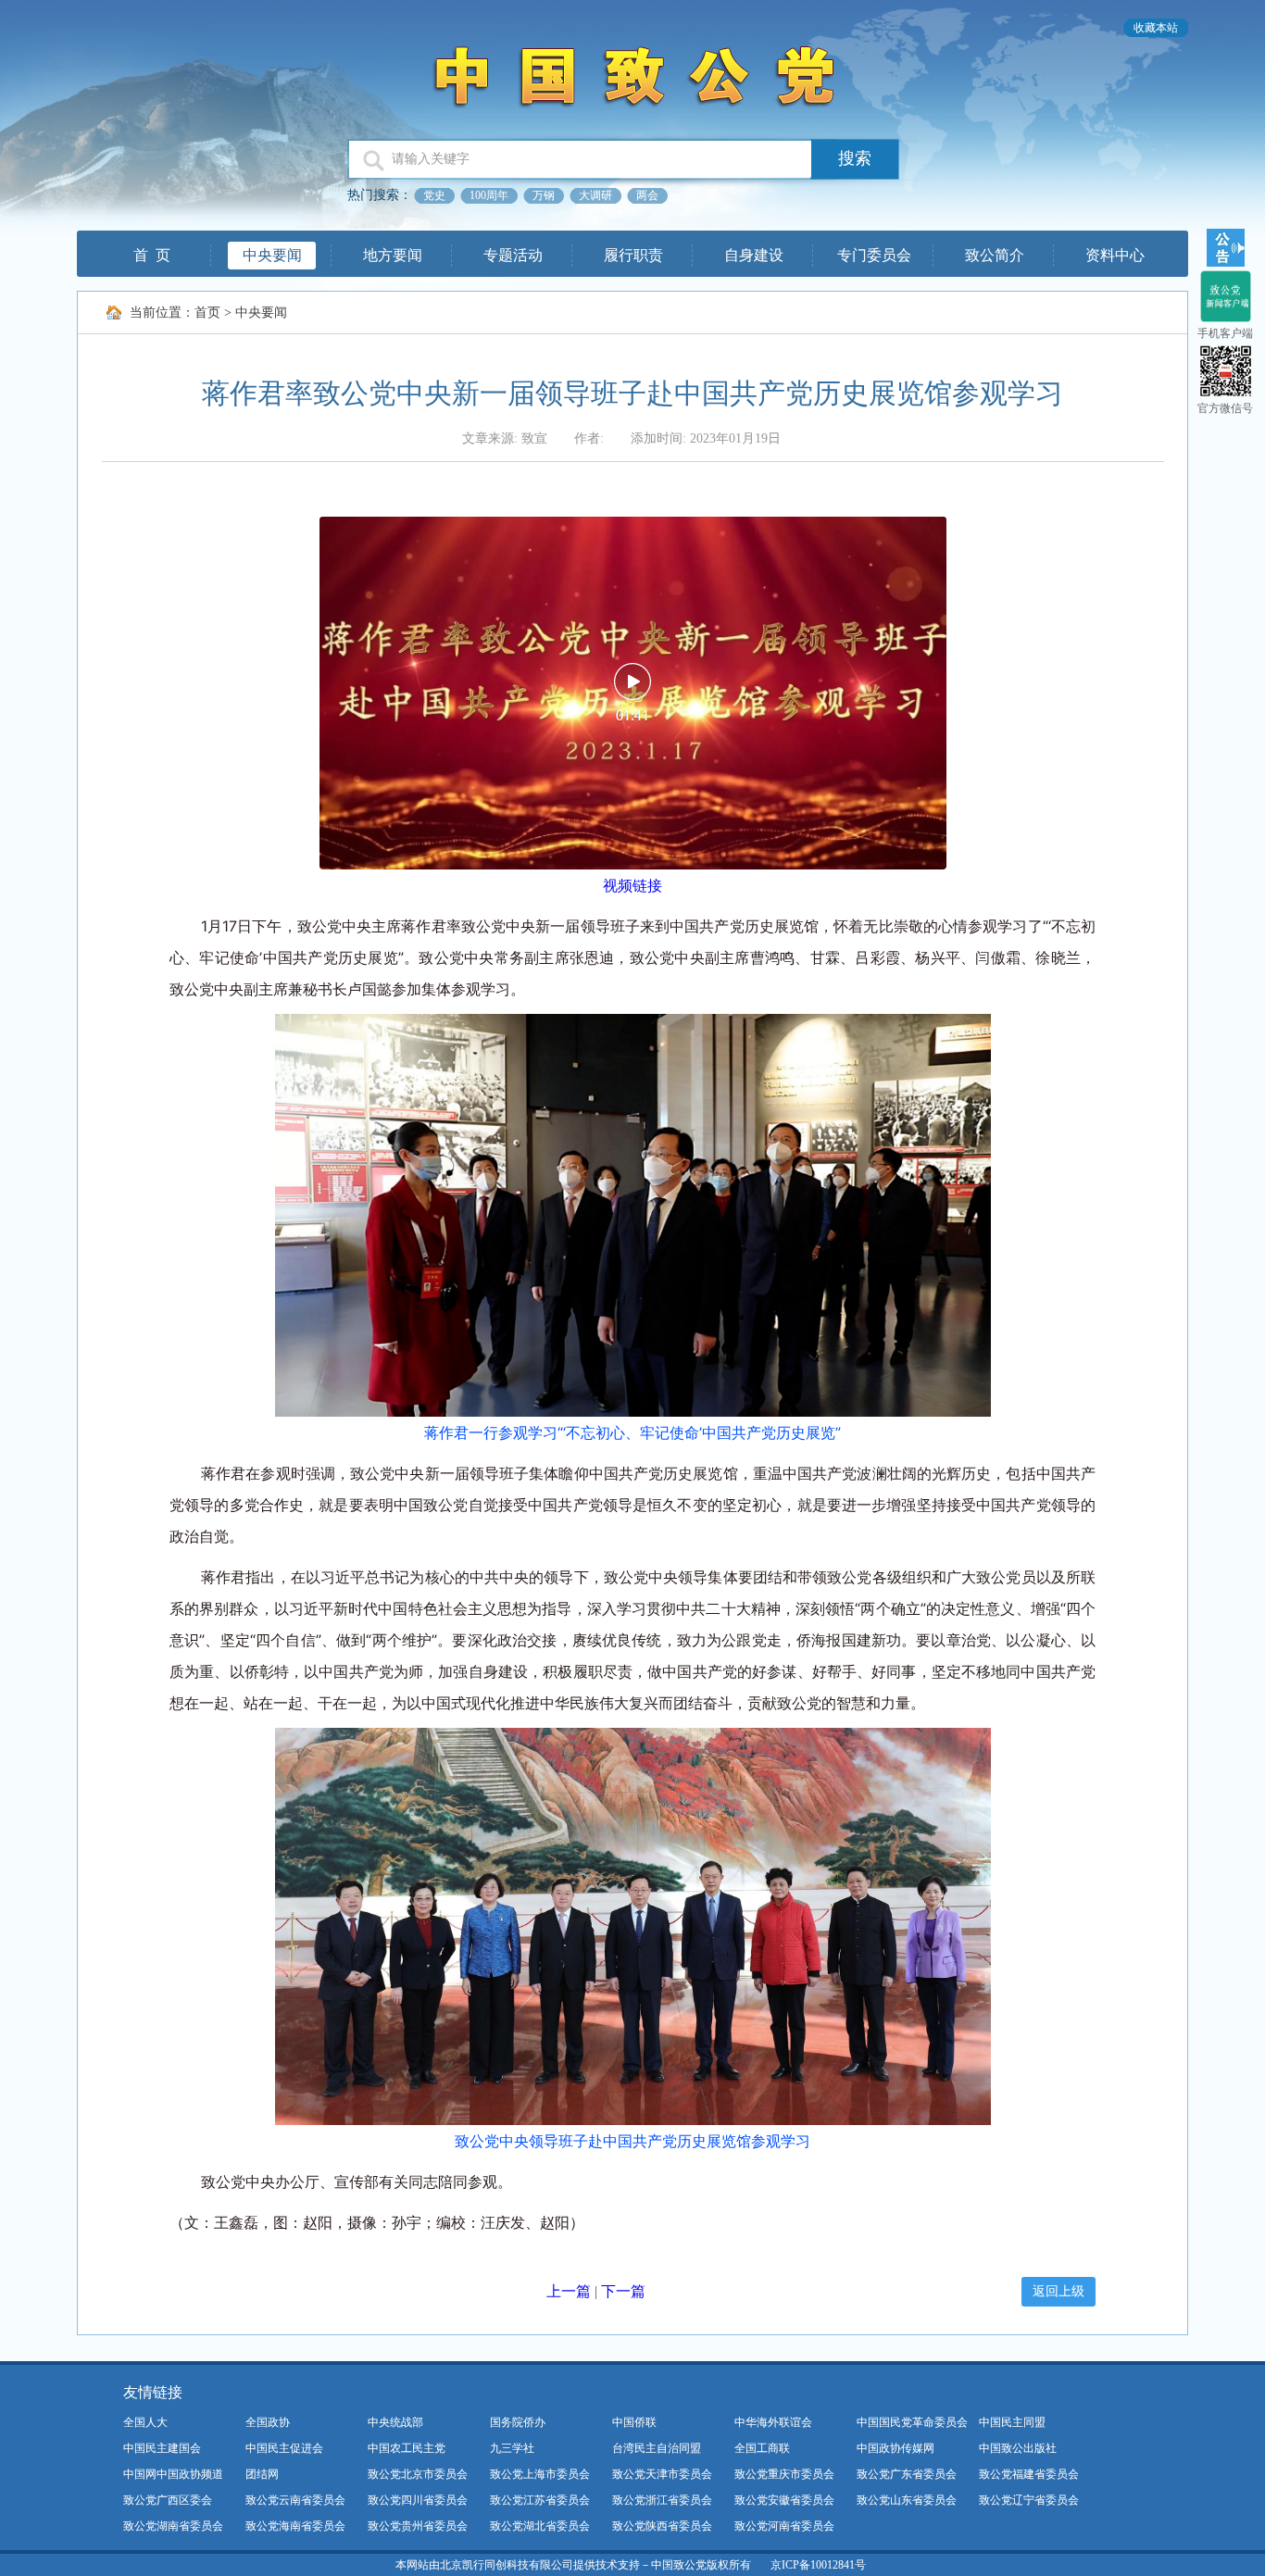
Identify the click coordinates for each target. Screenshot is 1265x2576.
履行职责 (633, 255)
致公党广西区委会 (168, 2500)
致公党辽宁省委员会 (1029, 2500)
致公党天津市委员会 (662, 2474)
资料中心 (1115, 255)
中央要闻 (272, 255)
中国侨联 (634, 2422)
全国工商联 (762, 2448)
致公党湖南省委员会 (173, 2526)
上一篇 (569, 2291)
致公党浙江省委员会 (662, 2500)
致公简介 (995, 255)
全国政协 (268, 2422)
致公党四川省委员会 (418, 2500)
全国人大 (145, 2422)
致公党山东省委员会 (907, 2500)
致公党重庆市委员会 (784, 2474)
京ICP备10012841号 (818, 2565)
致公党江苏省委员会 (540, 2500)
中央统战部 (395, 2422)
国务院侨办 (518, 2422)
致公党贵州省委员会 (418, 2526)
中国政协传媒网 (896, 2448)
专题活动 (513, 255)
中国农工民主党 (407, 2448)
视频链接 (632, 885)
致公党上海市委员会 (540, 2474)
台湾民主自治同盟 (657, 2448)
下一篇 (623, 2291)
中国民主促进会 (284, 2448)
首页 (207, 313)
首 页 (152, 255)
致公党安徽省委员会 (784, 2500)
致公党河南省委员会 (784, 2526)
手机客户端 (1225, 333)
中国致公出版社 (1018, 2448)
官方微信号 (1225, 408)
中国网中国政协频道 (173, 2474)
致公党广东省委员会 (907, 2474)
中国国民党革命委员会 (912, 2422)
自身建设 (754, 255)
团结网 (262, 2474)
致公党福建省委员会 (1029, 2474)
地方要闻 (393, 255)
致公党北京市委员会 (418, 2474)
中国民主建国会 (162, 2448)
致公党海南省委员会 (295, 2526)
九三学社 (512, 2448)
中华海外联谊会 (773, 2422)
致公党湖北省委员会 (540, 2526)
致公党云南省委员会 (295, 2500)
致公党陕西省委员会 (662, 2526)
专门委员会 (874, 255)
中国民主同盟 (1012, 2422)
